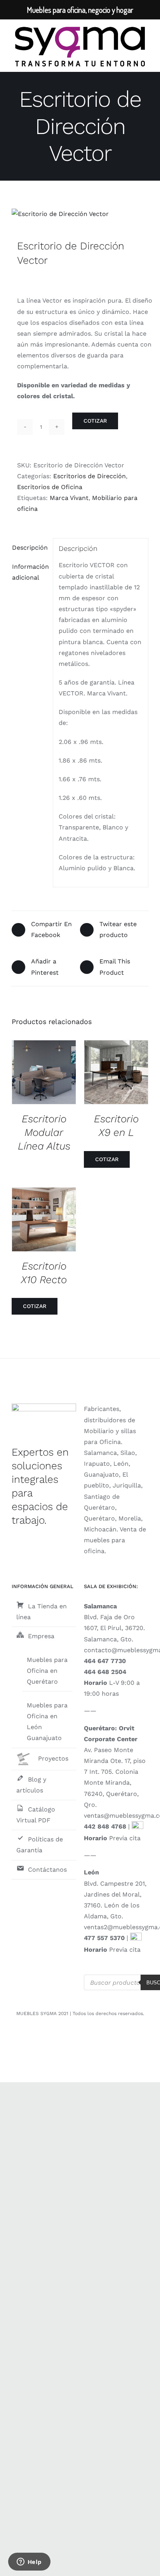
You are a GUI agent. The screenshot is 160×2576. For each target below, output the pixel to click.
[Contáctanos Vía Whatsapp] (137, 1826)
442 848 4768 (105, 1826)
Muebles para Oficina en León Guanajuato (47, 1722)
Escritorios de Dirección (90, 476)
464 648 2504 (105, 1672)
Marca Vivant (69, 498)
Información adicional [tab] (30, 572)
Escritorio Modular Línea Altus (44, 1132)
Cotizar (95, 421)
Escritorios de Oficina (50, 487)
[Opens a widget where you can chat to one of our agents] (29, 2562)
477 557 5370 (104, 1938)
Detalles (50, 1074)
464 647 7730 (105, 1661)
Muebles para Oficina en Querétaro (47, 1671)
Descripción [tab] (30, 548)
